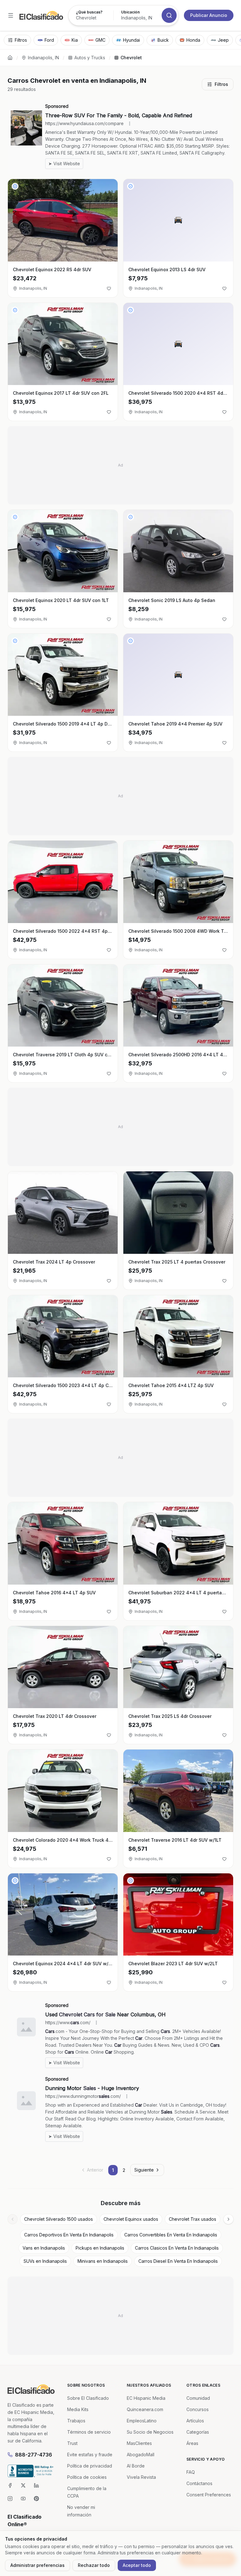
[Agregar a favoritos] (109, 288)
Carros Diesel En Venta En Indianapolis (178, 2261)
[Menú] (11, 15)
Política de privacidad (90, 2466)
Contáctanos (199, 2483)
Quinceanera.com (145, 2409)
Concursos (198, 2409)
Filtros (221, 84)
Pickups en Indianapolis (100, 2248)
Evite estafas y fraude (90, 2455)
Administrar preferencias (37, 2565)
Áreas (192, 2443)
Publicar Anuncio (209, 15)
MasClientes (139, 2443)
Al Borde (136, 2466)
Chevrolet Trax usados (193, 2219)
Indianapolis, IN (43, 58)
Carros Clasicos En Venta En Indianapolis (177, 2248)
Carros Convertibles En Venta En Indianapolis (171, 2235)
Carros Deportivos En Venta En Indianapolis (69, 2235)
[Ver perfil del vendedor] (15, 186)
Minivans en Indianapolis (103, 2261)
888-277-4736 (34, 2455)
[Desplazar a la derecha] (228, 2219)
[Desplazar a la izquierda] (13, 2219)
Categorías (198, 2432)
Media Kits (78, 2409)
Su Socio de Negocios (150, 2432)
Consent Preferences (209, 2495)
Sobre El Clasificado (88, 2398)
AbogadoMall (141, 2455)
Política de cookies (87, 2477)
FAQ (191, 2472)
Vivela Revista (141, 2477)
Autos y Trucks (90, 58)
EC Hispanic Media (146, 2398)
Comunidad (198, 2398)
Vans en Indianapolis (44, 2248)
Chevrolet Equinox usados (131, 2219)
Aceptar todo (137, 2565)
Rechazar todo (94, 2565)
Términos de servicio (89, 2432)
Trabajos (76, 2421)
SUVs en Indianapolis (45, 2261)
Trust (72, 2443)
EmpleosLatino (142, 2421)
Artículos (195, 2421)
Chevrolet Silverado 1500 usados (59, 2219)
